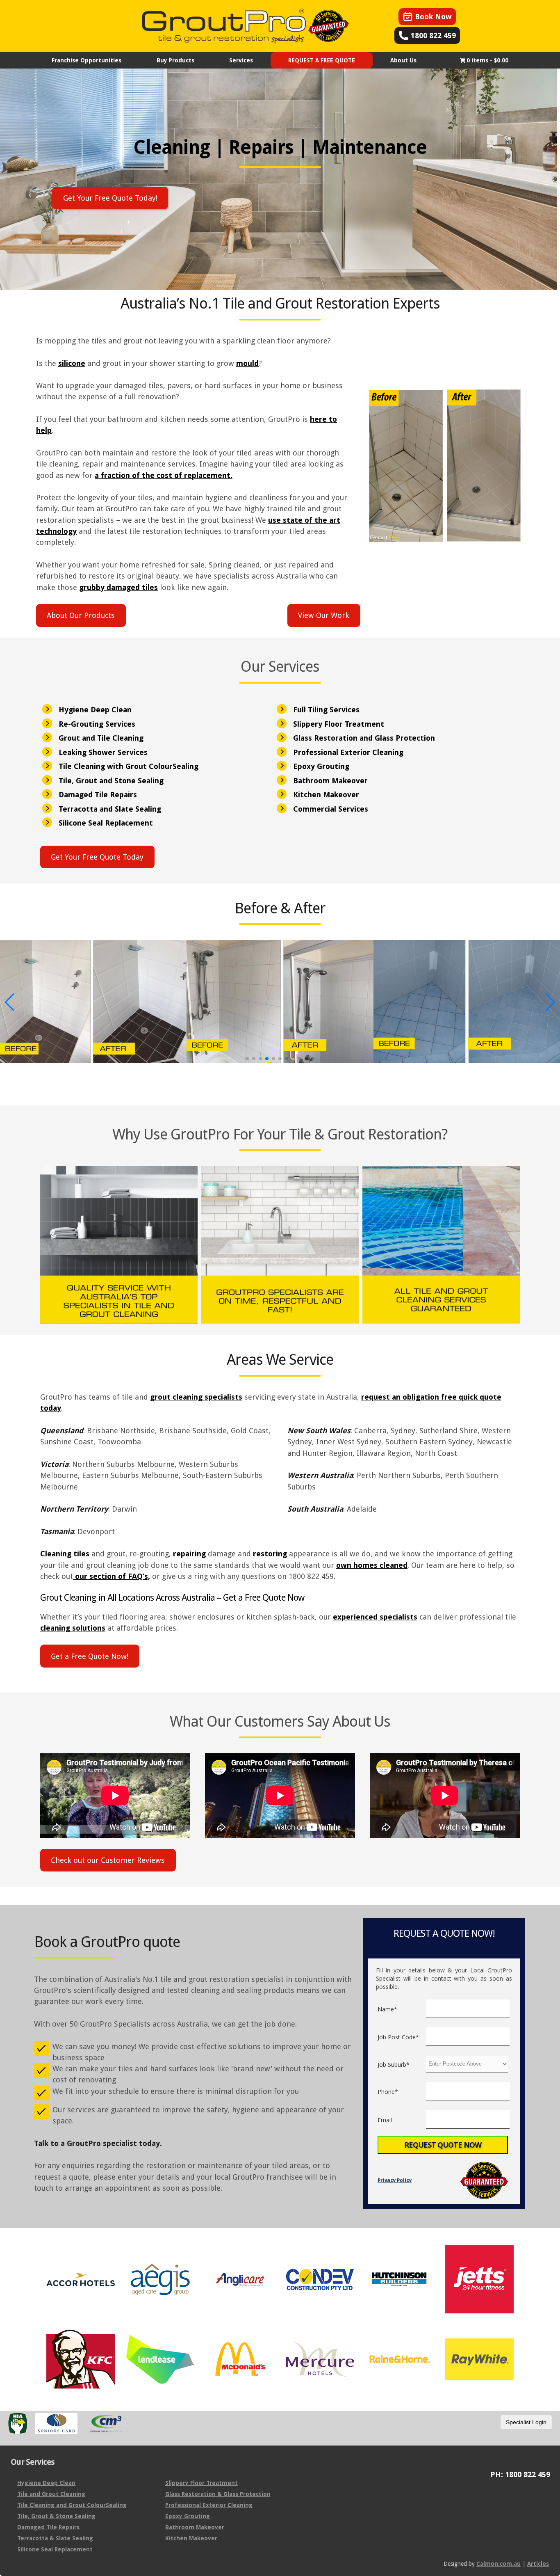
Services (241, 60)
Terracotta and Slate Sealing (110, 809)
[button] (247, 1059)
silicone (72, 363)
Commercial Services (331, 809)
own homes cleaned (372, 1565)
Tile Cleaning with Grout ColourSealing (129, 766)
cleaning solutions (73, 1628)
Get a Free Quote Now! (90, 1656)
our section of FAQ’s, (112, 1576)
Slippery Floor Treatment (339, 724)
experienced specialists (375, 1617)
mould (247, 363)
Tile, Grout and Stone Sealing (111, 781)
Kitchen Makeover (326, 795)
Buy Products (175, 60)
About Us (403, 60)
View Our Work (324, 615)
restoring (271, 1554)
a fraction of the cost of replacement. (164, 475)
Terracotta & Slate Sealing (55, 2538)
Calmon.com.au (499, 2564)
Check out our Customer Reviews (108, 1860)
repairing (190, 1554)
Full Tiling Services (326, 710)
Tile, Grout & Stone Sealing (56, 2516)
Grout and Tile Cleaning (101, 738)
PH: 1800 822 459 (520, 2475)
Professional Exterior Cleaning (348, 752)
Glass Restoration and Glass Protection (364, 738)
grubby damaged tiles (118, 587)
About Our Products (81, 615)
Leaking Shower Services (103, 752)
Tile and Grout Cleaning (51, 2494)
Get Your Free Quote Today (97, 857)
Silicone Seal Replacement (106, 823)
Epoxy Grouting (321, 766)
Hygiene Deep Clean (95, 710)
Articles (538, 2564)
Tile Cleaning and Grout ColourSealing (72, 2505)
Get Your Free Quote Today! (110, 198)
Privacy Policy (395, 2180)
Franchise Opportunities (87, 60)
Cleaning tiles (65, 1554)
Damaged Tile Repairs (98, 795)
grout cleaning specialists (196, 1397)
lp (48, 430)
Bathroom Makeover (330, 781)
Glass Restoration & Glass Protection (218, 2494)
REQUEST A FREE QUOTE (322, 60)
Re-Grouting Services (97, 724)
